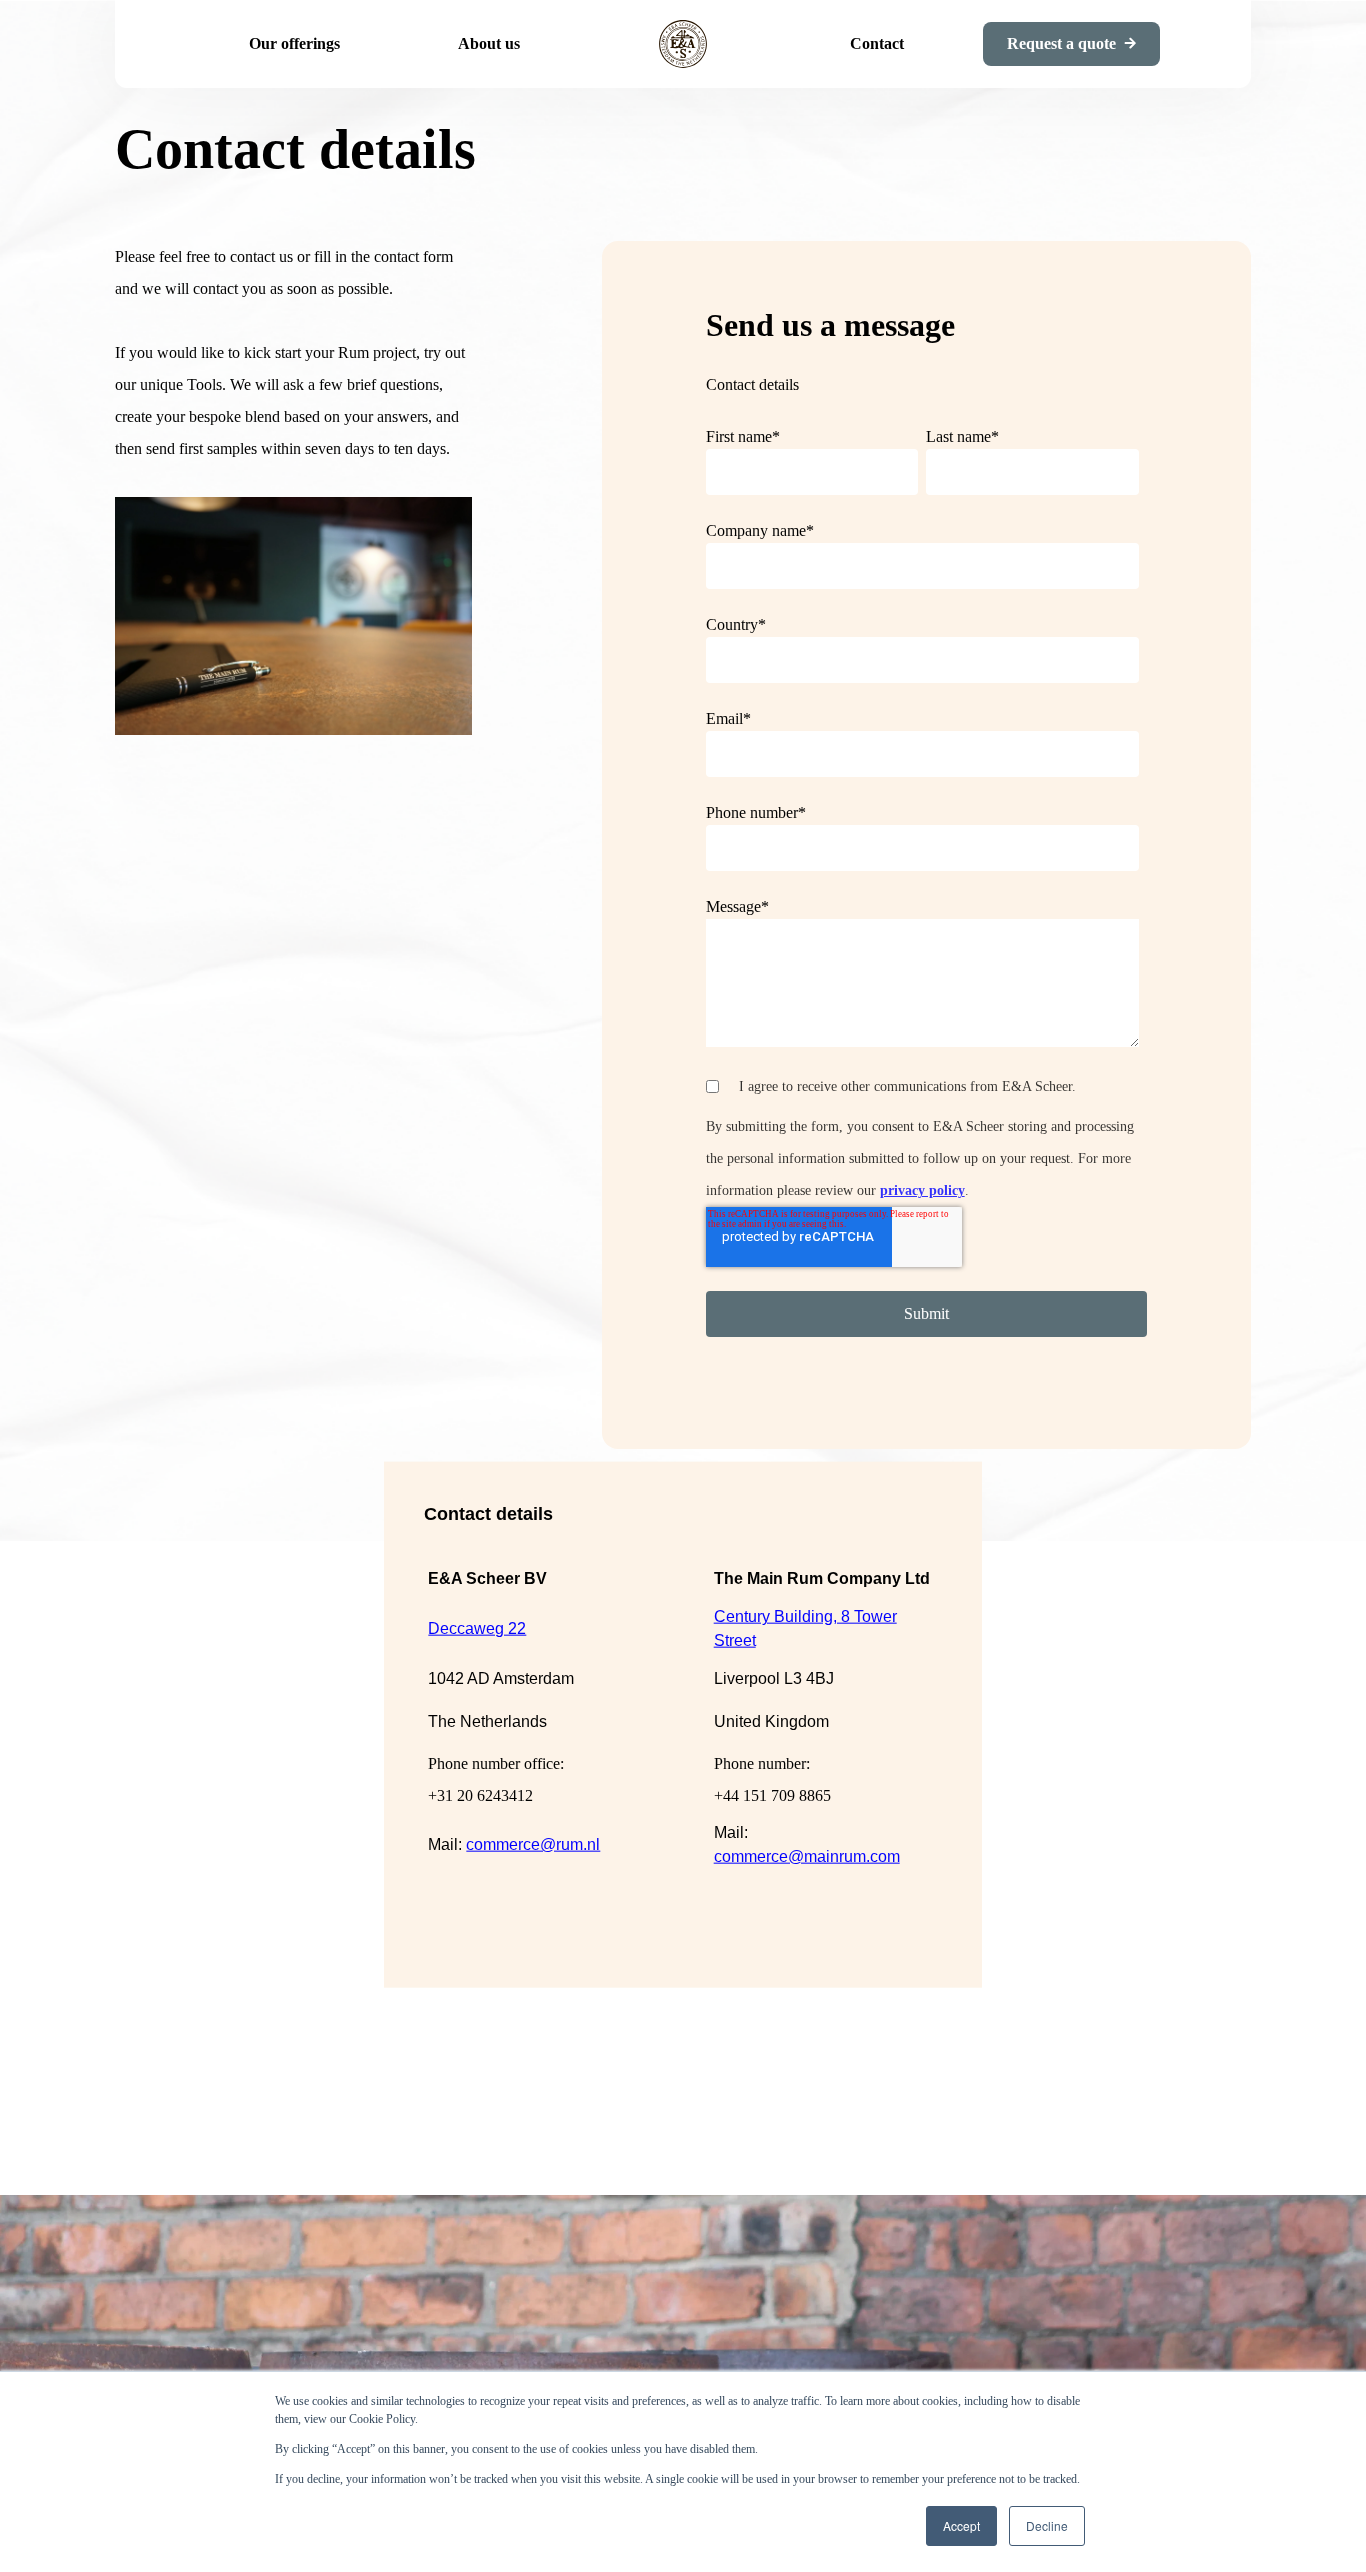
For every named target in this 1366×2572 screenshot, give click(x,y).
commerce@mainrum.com (807, 1855)
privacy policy (922, 1190)
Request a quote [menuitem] (1061, 43)
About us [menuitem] (489, 43)
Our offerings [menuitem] (294, 43)
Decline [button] (1047, 2525)
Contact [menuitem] (877, 43)
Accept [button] (961, 2525)
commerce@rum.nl (533, 1843)
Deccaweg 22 (477, 1628)
